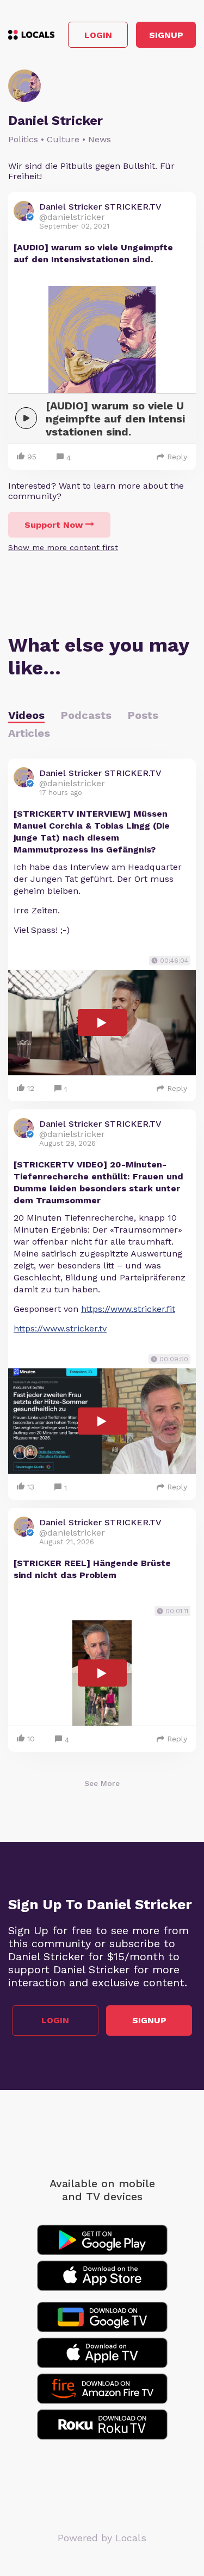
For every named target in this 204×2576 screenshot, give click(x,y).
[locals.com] (31, 35)
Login (98, 35)
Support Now (54, 525)
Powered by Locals (102, 2538)
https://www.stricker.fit (128, 1309)
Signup (166, 35)
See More (102, 1783)
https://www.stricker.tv (60, 1328)
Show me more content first (63, 547)
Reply (177, 457)
